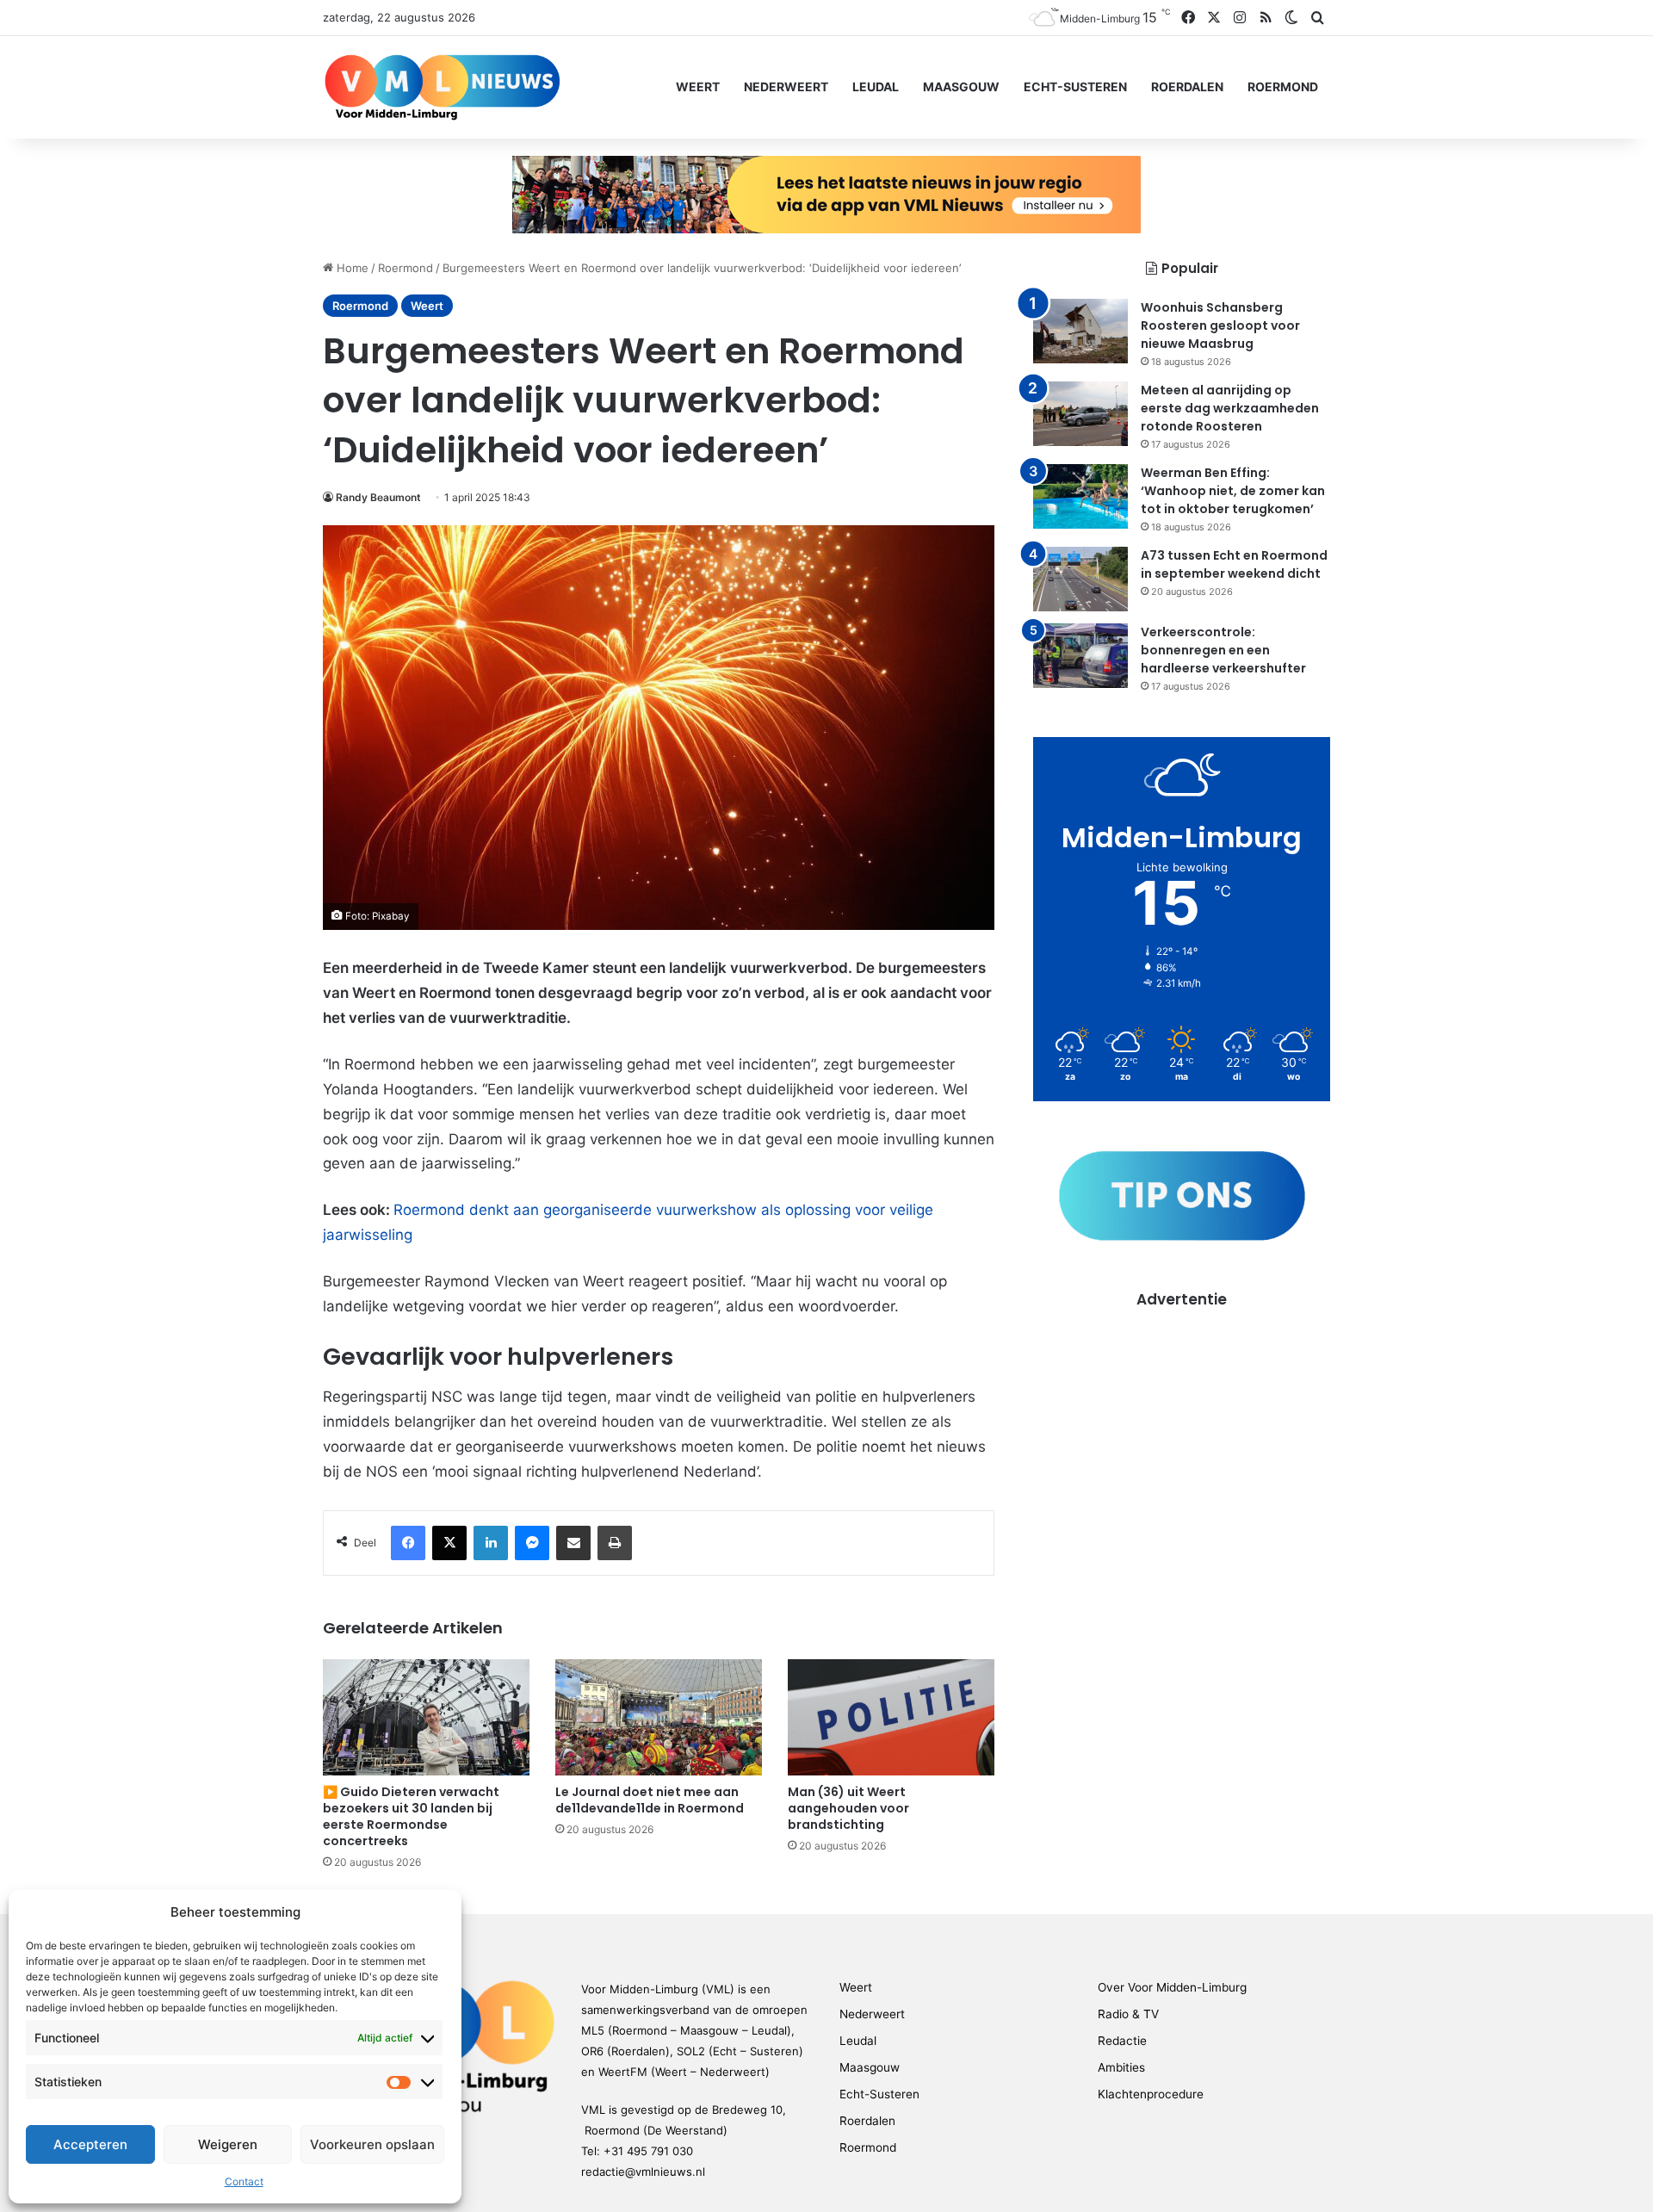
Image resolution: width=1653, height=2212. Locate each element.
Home (351, 268)
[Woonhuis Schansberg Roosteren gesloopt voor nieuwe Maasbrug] (1080, 331)
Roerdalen (1187, 87)
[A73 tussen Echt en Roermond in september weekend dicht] (1080, 579)
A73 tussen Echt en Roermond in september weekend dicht (1234, 564)
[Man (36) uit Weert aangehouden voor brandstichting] (891, 1717)
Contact (244, 2181)
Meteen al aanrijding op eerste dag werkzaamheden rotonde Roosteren (1230, 408)
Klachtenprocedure (1151, 2094)
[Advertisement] (1182, 1430)
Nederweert (786, 87)
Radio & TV (1128, 2014)
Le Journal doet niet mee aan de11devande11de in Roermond (650, 1800)
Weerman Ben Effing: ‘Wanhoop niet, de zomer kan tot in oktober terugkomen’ (1233, 491)
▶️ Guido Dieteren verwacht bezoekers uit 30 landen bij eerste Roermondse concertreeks (411, 1816)
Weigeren (228, 2144)
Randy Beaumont (378, 497)
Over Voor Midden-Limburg (1172, 1987)
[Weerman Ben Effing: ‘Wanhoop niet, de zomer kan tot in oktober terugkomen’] (1080, 496)
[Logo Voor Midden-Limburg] (442, 87)
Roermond (1283, 87)
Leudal (876, 87)
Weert (698, 87)
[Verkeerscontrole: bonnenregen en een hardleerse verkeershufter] (1080, 656)
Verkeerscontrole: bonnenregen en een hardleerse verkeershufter (1223, 650)
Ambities (1121, 2067)
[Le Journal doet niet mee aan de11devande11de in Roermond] (659, 1717)
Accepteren (90, 2144)
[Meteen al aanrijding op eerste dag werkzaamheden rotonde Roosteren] (1080, 414)
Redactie (1122, 2041)
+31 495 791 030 (648, 2151)
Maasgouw (961, 87)
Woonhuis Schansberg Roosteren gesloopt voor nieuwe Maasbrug (1220, 325)
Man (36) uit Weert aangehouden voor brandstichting (848, 1808)
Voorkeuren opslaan (372, 2144)
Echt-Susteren (1075, 87)
